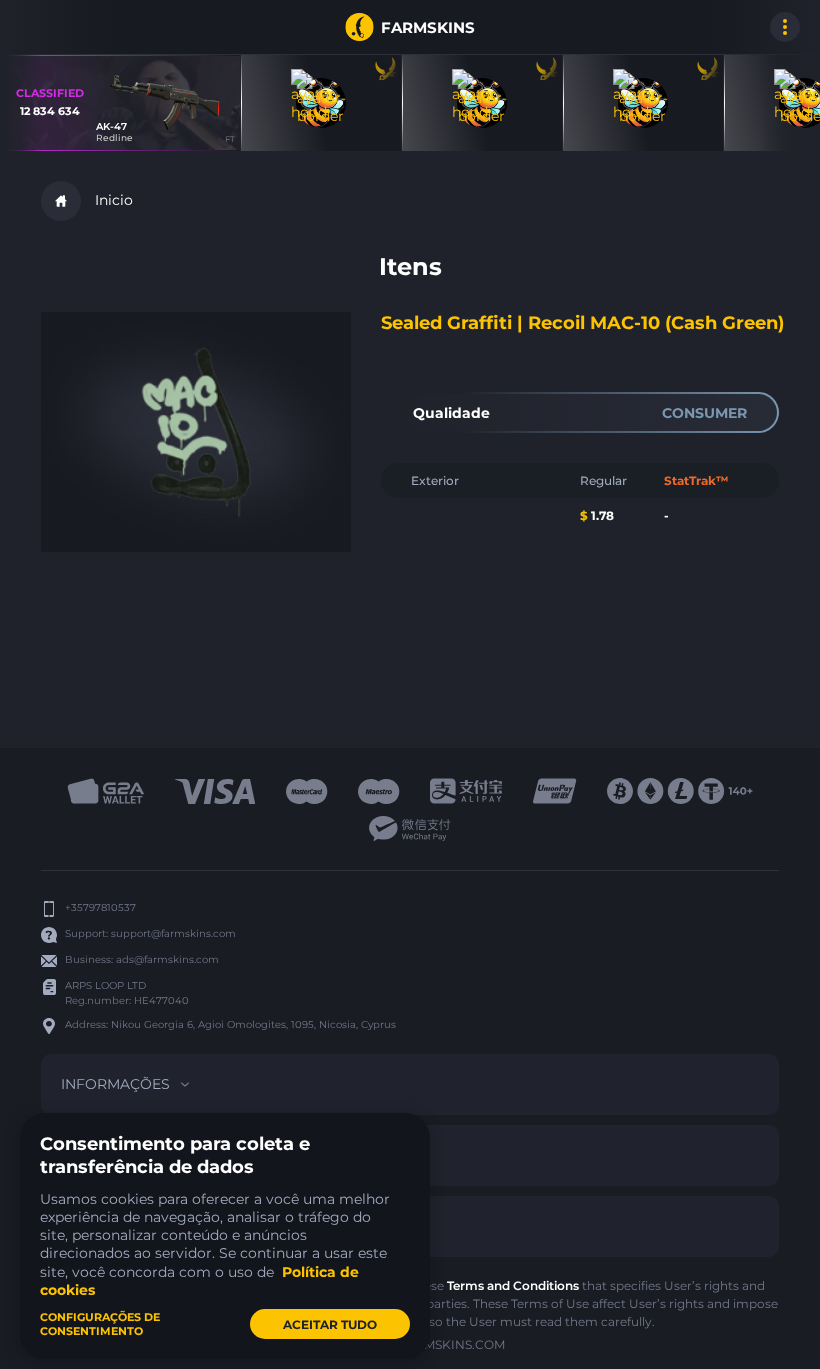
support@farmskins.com (173, 933)
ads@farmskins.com (167, 959)
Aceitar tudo (330, 1324)
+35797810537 (100, 907)
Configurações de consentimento (100, 1324)
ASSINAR (40, 27)
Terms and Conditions (513, 1285)
